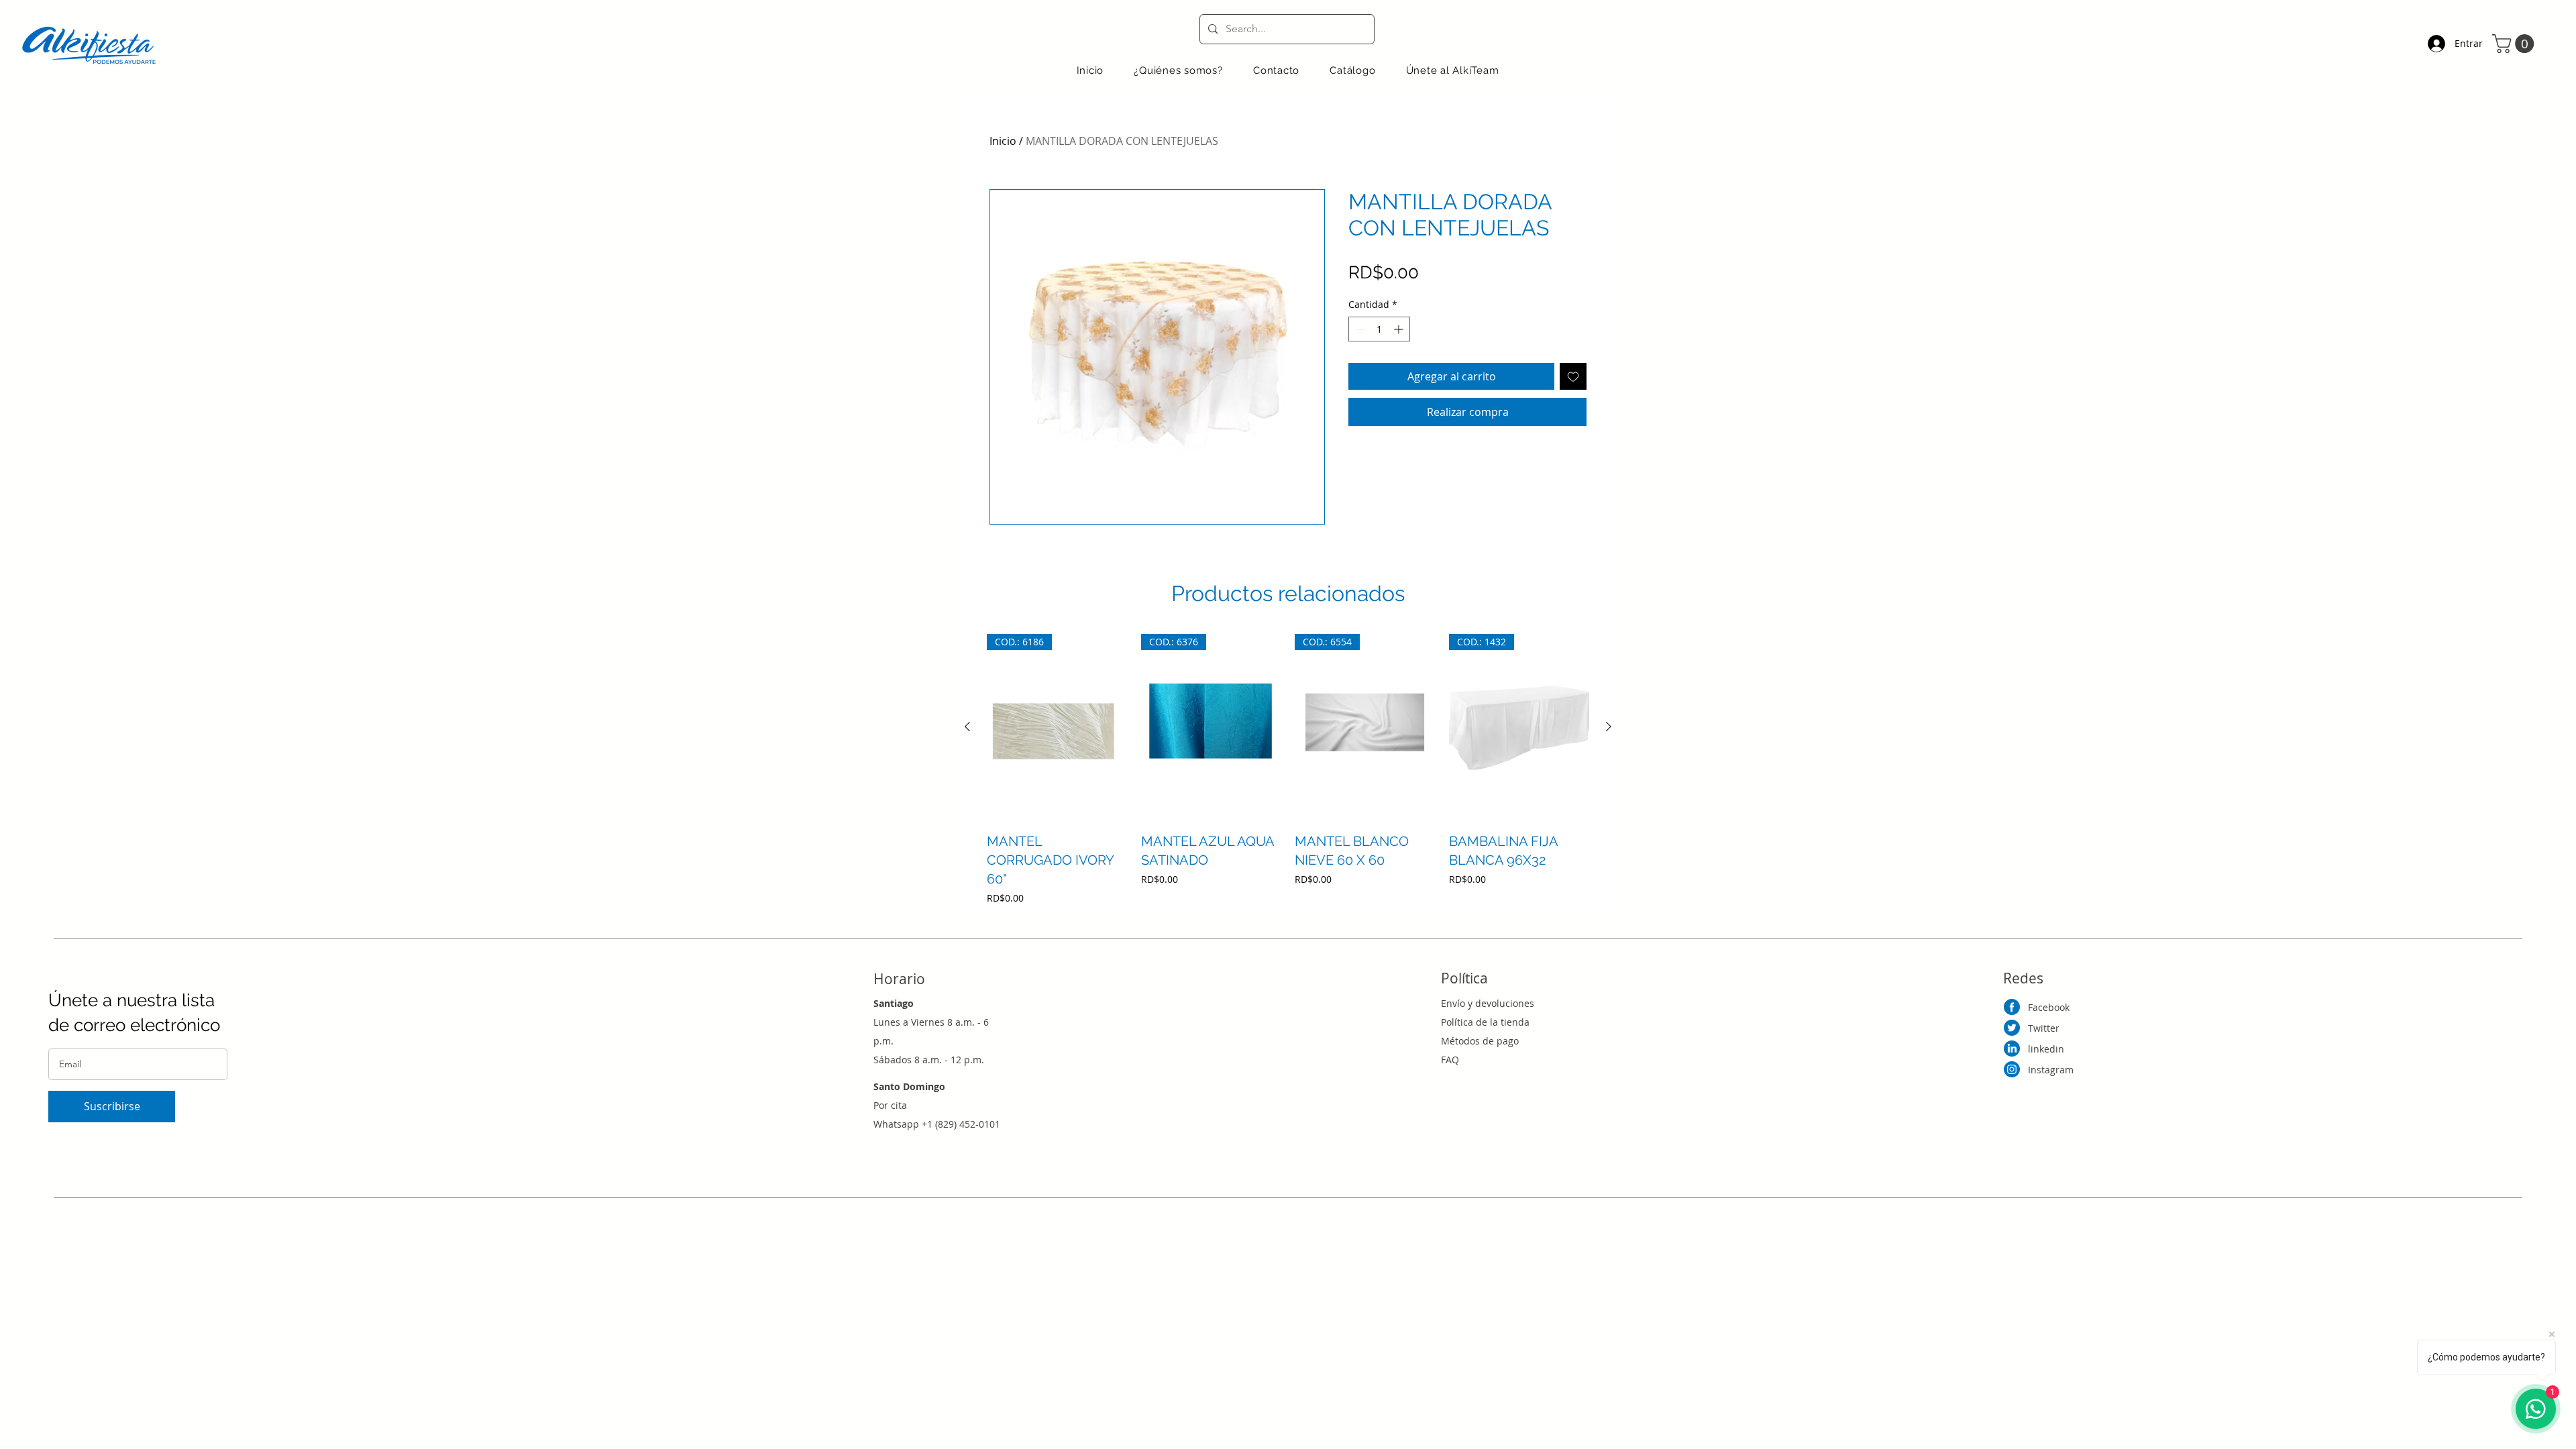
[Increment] (1400, 329)
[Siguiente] (1609, 727)
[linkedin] (2012, 1049)
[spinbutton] (1379, 329)
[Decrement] (1359, 329)
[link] (2515, 44)
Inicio (1003, 141)
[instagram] (2012, 1069)
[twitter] (2012, 1028)
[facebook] (2012, 1007)
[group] (1288, 769)
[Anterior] (967, 727)
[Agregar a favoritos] (1573, 376)
